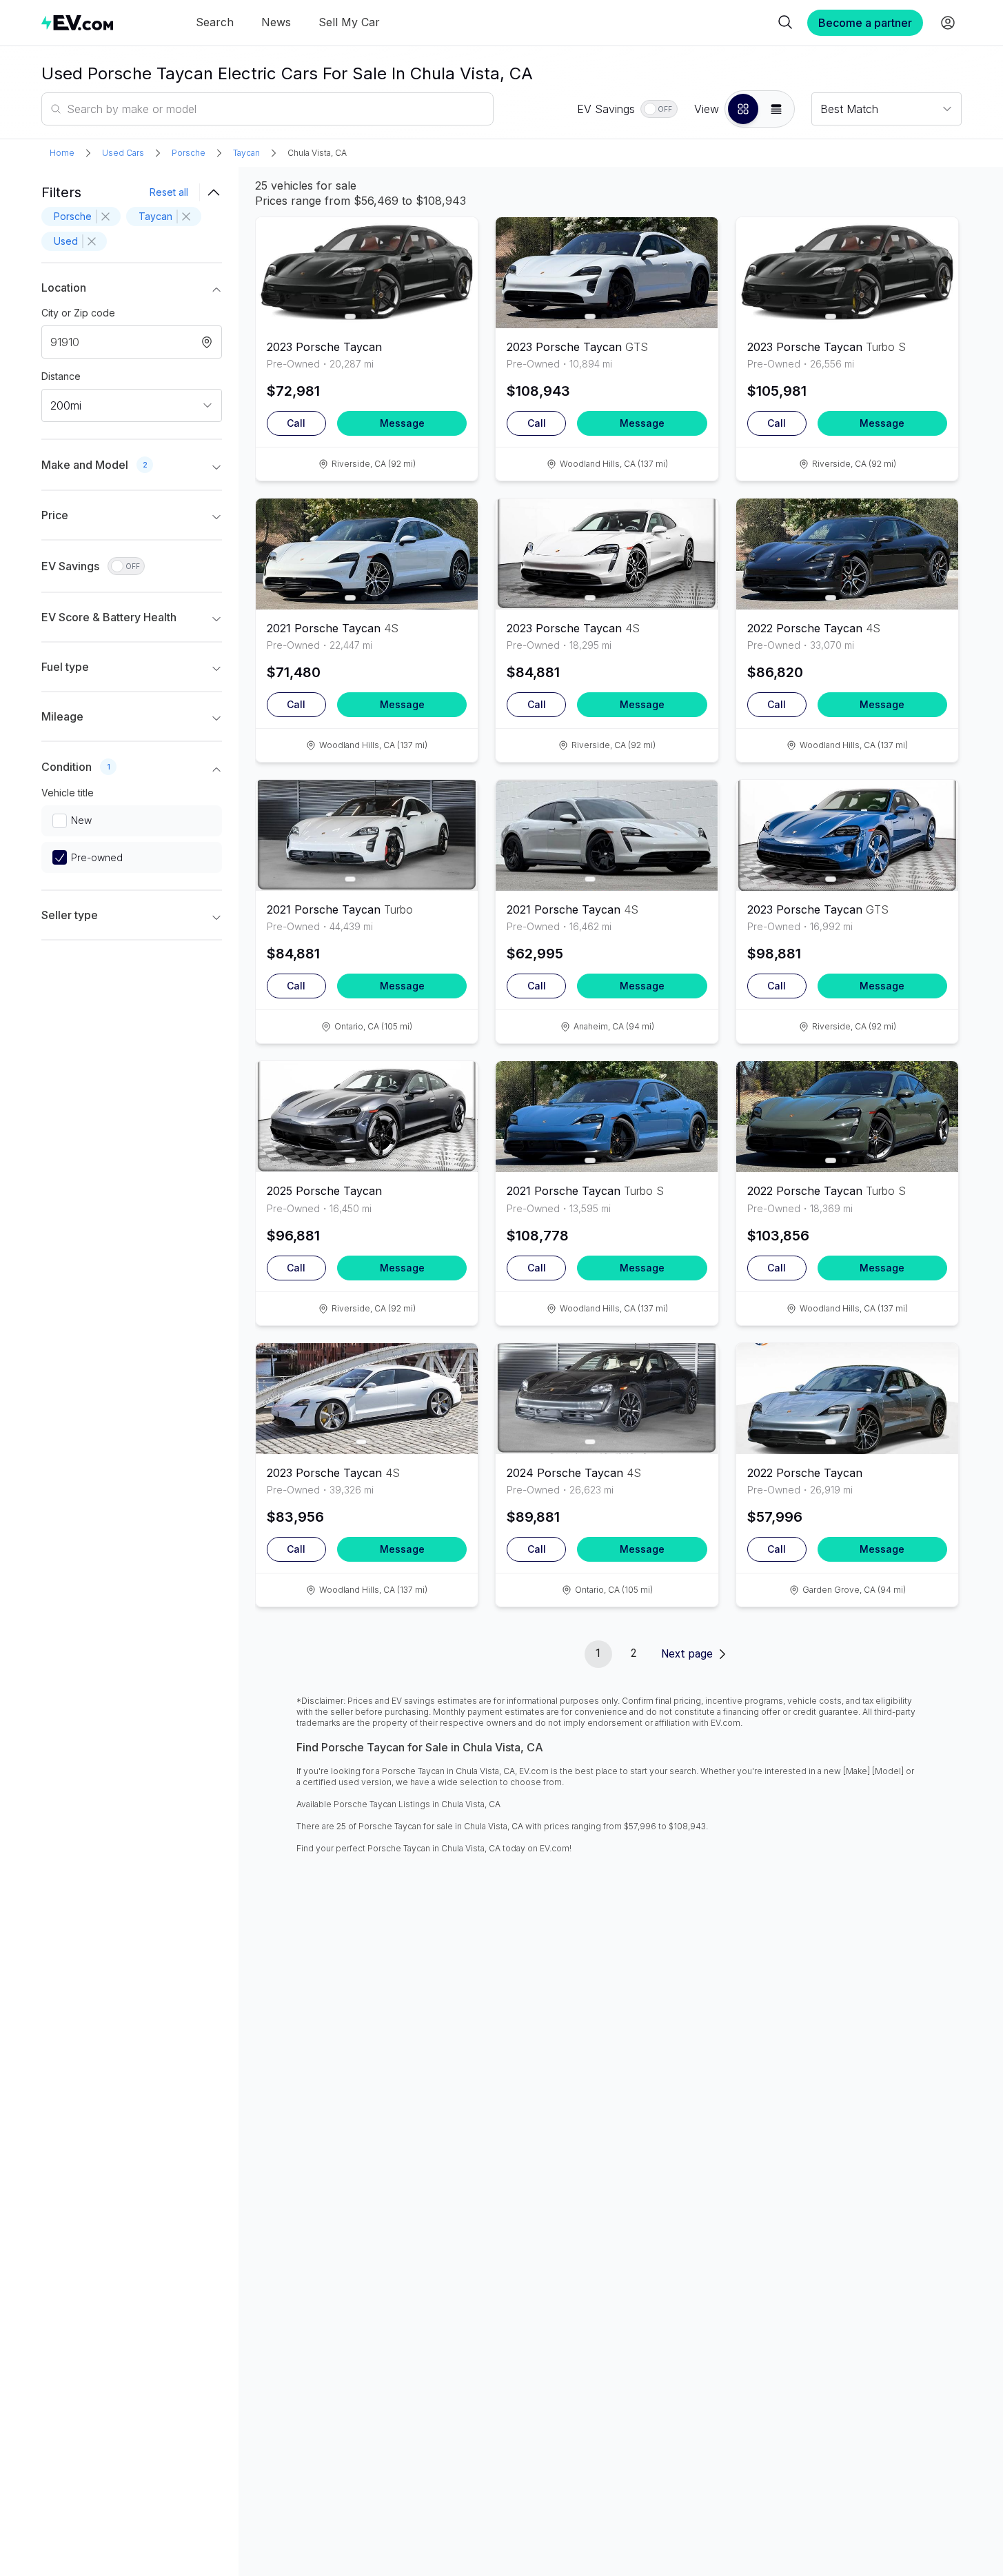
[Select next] (456, 267)
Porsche (189, 153)
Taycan (246, 153)
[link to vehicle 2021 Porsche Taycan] (367, 554)
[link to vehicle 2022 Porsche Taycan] (847, 554)
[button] (743, 109)
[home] (77, 22)
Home (62, 153)
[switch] (659, 109)
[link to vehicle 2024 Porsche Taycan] (607, 1399)
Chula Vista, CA (317, 153)
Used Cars (123, 153)
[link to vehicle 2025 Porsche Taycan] (367, 1117)
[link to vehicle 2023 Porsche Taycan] (367, 273)
